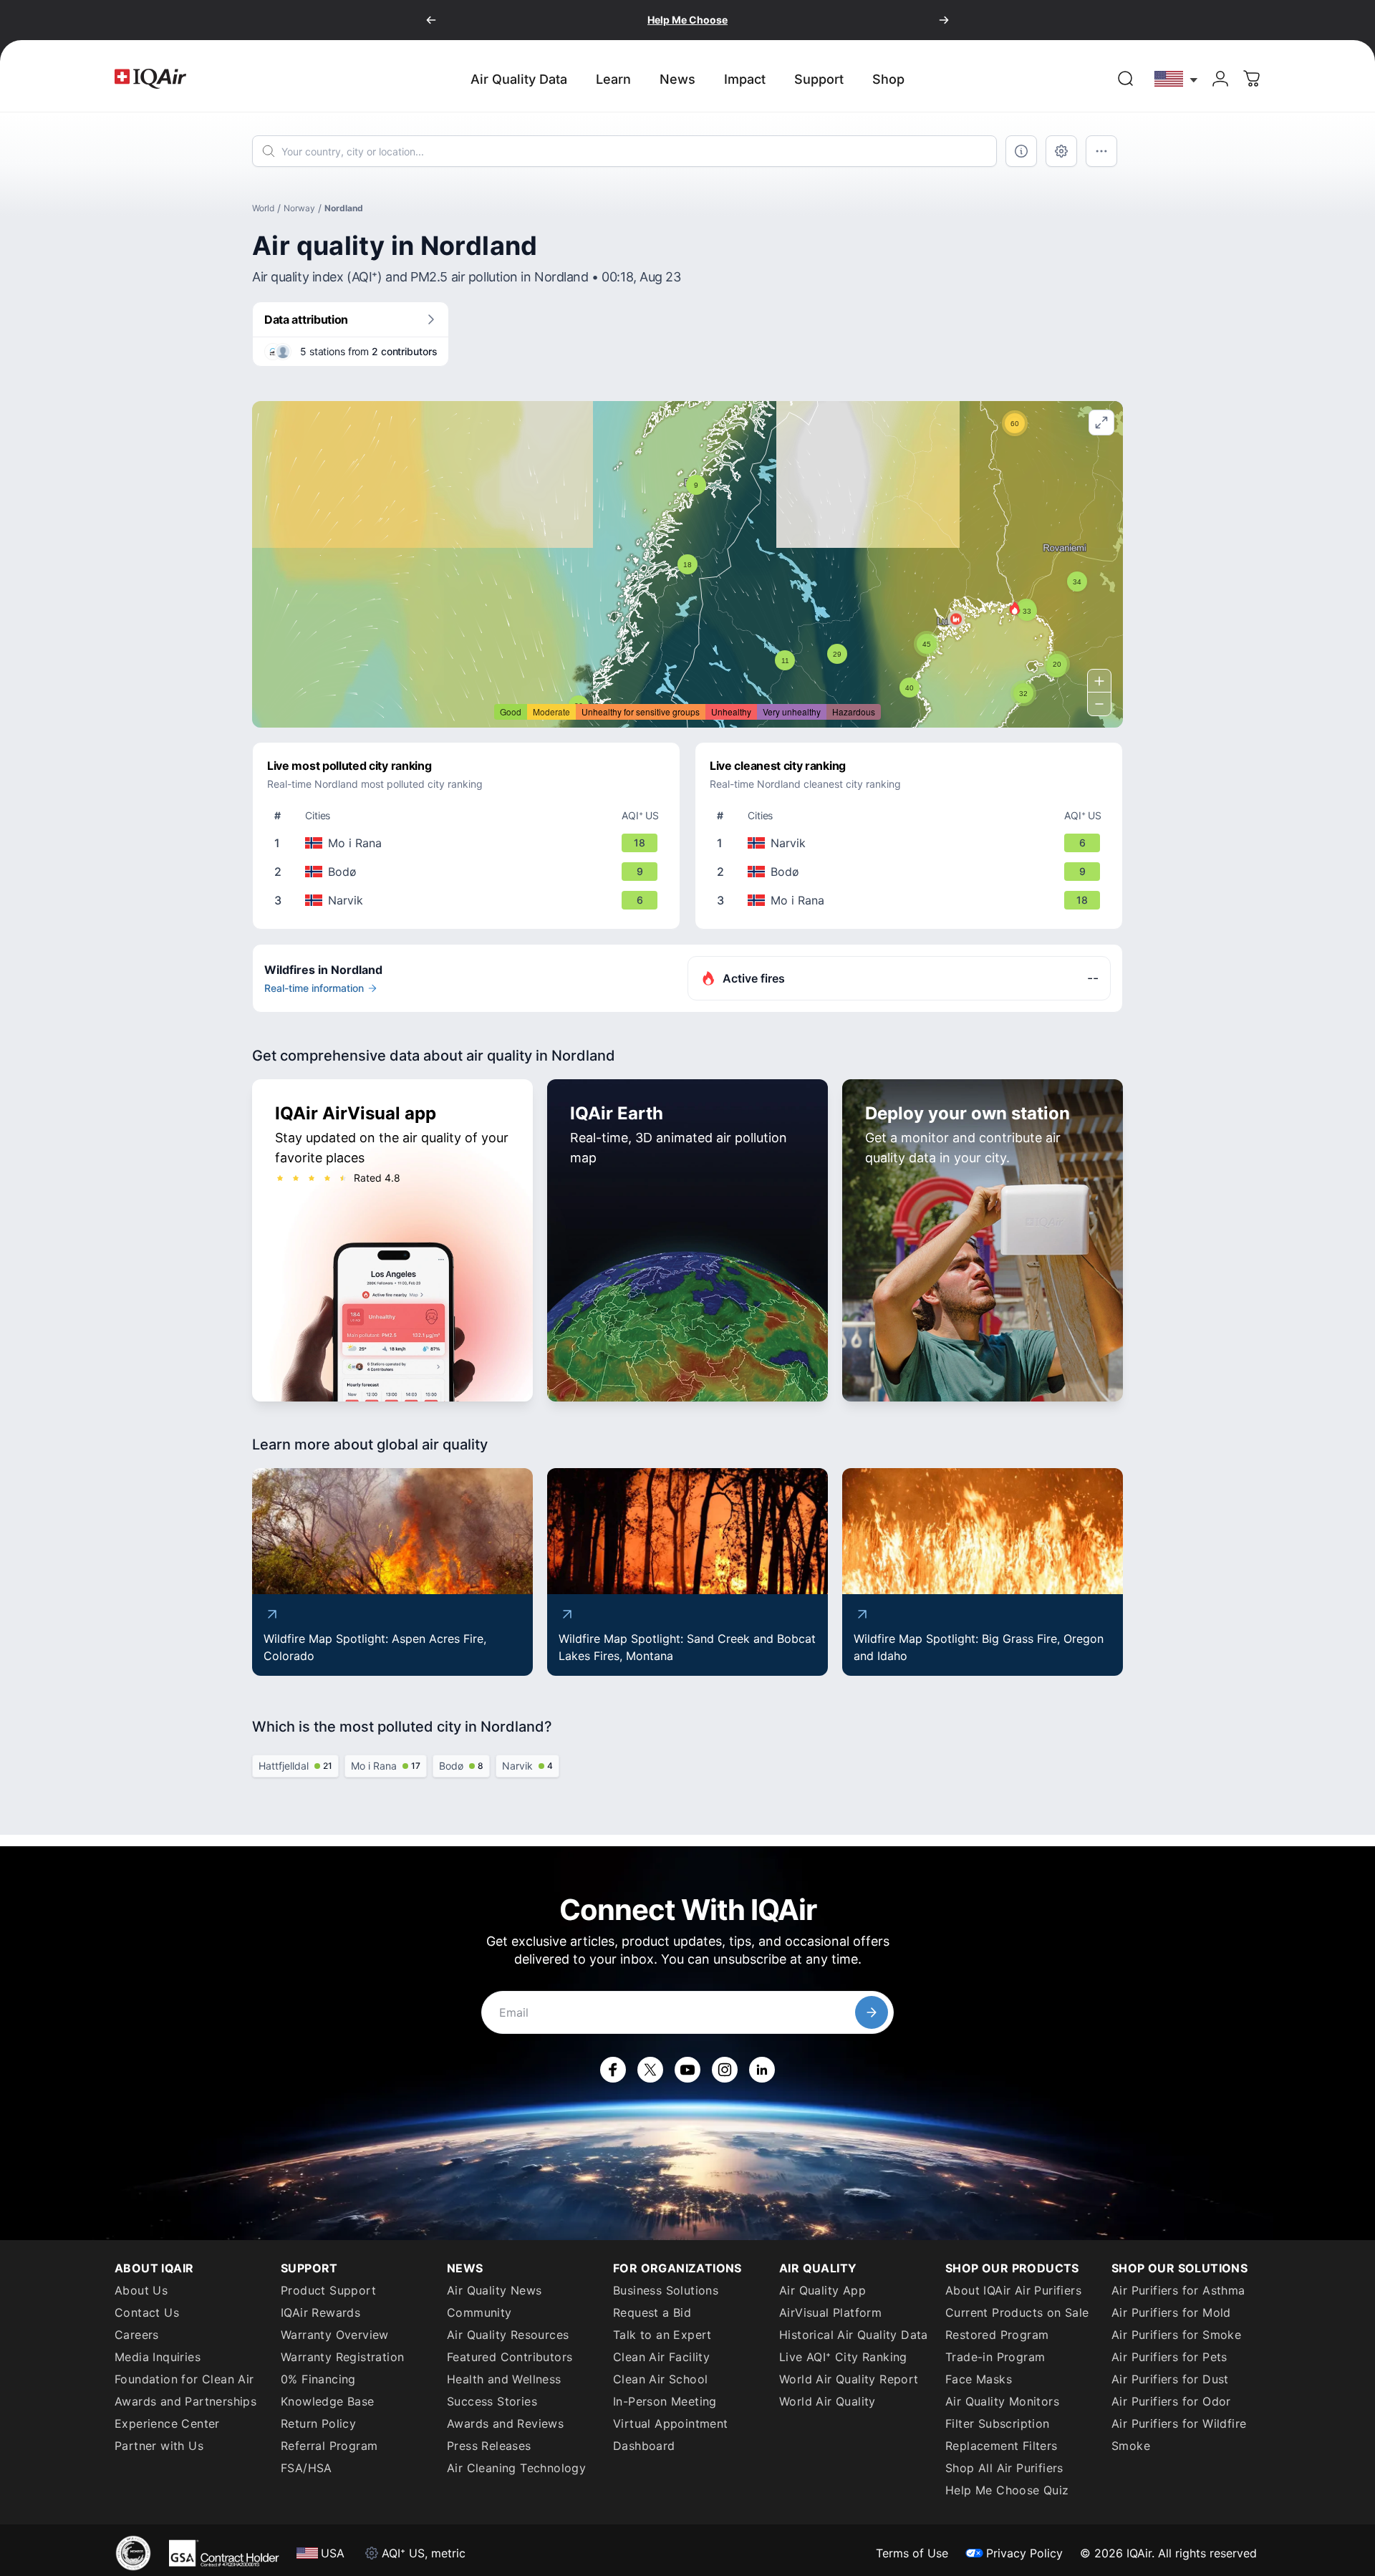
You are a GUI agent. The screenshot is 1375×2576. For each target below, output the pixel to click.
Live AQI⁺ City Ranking (843, 2357)
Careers (137, 2335)
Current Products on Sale (1017, 2312)
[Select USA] (1177, 78)
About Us (141, 2290)
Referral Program (329, 2446)
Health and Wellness (504, 2379)
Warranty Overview (335, 2335)
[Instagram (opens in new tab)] (725, 2070)
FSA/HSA (307, 2468)
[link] (1126, 79)
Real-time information (314, 988)
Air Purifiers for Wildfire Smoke (1179, 2435)
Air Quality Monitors (1002, 2401)
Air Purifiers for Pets (1169, 2357)
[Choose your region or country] (1177, 78)
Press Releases (489, 2446)
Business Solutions (666, 2290)
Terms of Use (912, 2553)
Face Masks (979, 2379)
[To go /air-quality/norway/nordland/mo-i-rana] (469, 843)
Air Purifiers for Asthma (1178, 2290)
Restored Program (997, 2335)
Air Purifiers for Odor (1171, 2401)
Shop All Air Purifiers (1004, 2468)
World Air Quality (828, 2401)
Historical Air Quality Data (854, 2335)
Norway (299, 208)
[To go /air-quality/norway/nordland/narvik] (469, 900)
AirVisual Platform (830, 2312)
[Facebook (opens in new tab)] (613, 2070)
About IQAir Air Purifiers (1013, 2290)
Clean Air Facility (661, 2357)
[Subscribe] (872, 2012)
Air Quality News (494, 2290)
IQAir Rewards (320, 2312)
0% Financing (318, 2379)
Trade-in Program (995, 2357)
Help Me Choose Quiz (1007, 2490)
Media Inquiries (158, 2357)
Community (479, 2312)
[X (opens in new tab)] (650, 2070)
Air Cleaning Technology (516, 2468)
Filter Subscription (998, 2423)
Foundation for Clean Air (184, 2379)
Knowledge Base (328, 2401)
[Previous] (431, 20)
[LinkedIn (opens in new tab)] (762, 2070)
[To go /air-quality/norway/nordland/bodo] (469, 872)
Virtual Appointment (671, 2423)
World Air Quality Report (849, 2379)
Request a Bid (652, 2312)
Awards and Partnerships (185, 2401)
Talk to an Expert (662, 2335)
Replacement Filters (1002, 2446)
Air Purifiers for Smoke (1176, 2335)
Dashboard (644, 2446)
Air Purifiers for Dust (1170, 2379)
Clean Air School (660, 2379)
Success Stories (492, 2401)
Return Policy (318, 2423)
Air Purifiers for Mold (1171, 2312)
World (263, 208)
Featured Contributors (510, 2357)
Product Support (328, 2290)
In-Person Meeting (665, 2401)
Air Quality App (822, 2290)
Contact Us (147, 2312)
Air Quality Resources (508, 2335)
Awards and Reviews (505, 2423)
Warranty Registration (342, 2357)
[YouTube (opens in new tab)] (687, 2070)
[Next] (944, 20)
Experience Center (167, 2423)
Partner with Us (159, 2446)
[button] (1015, 608)
